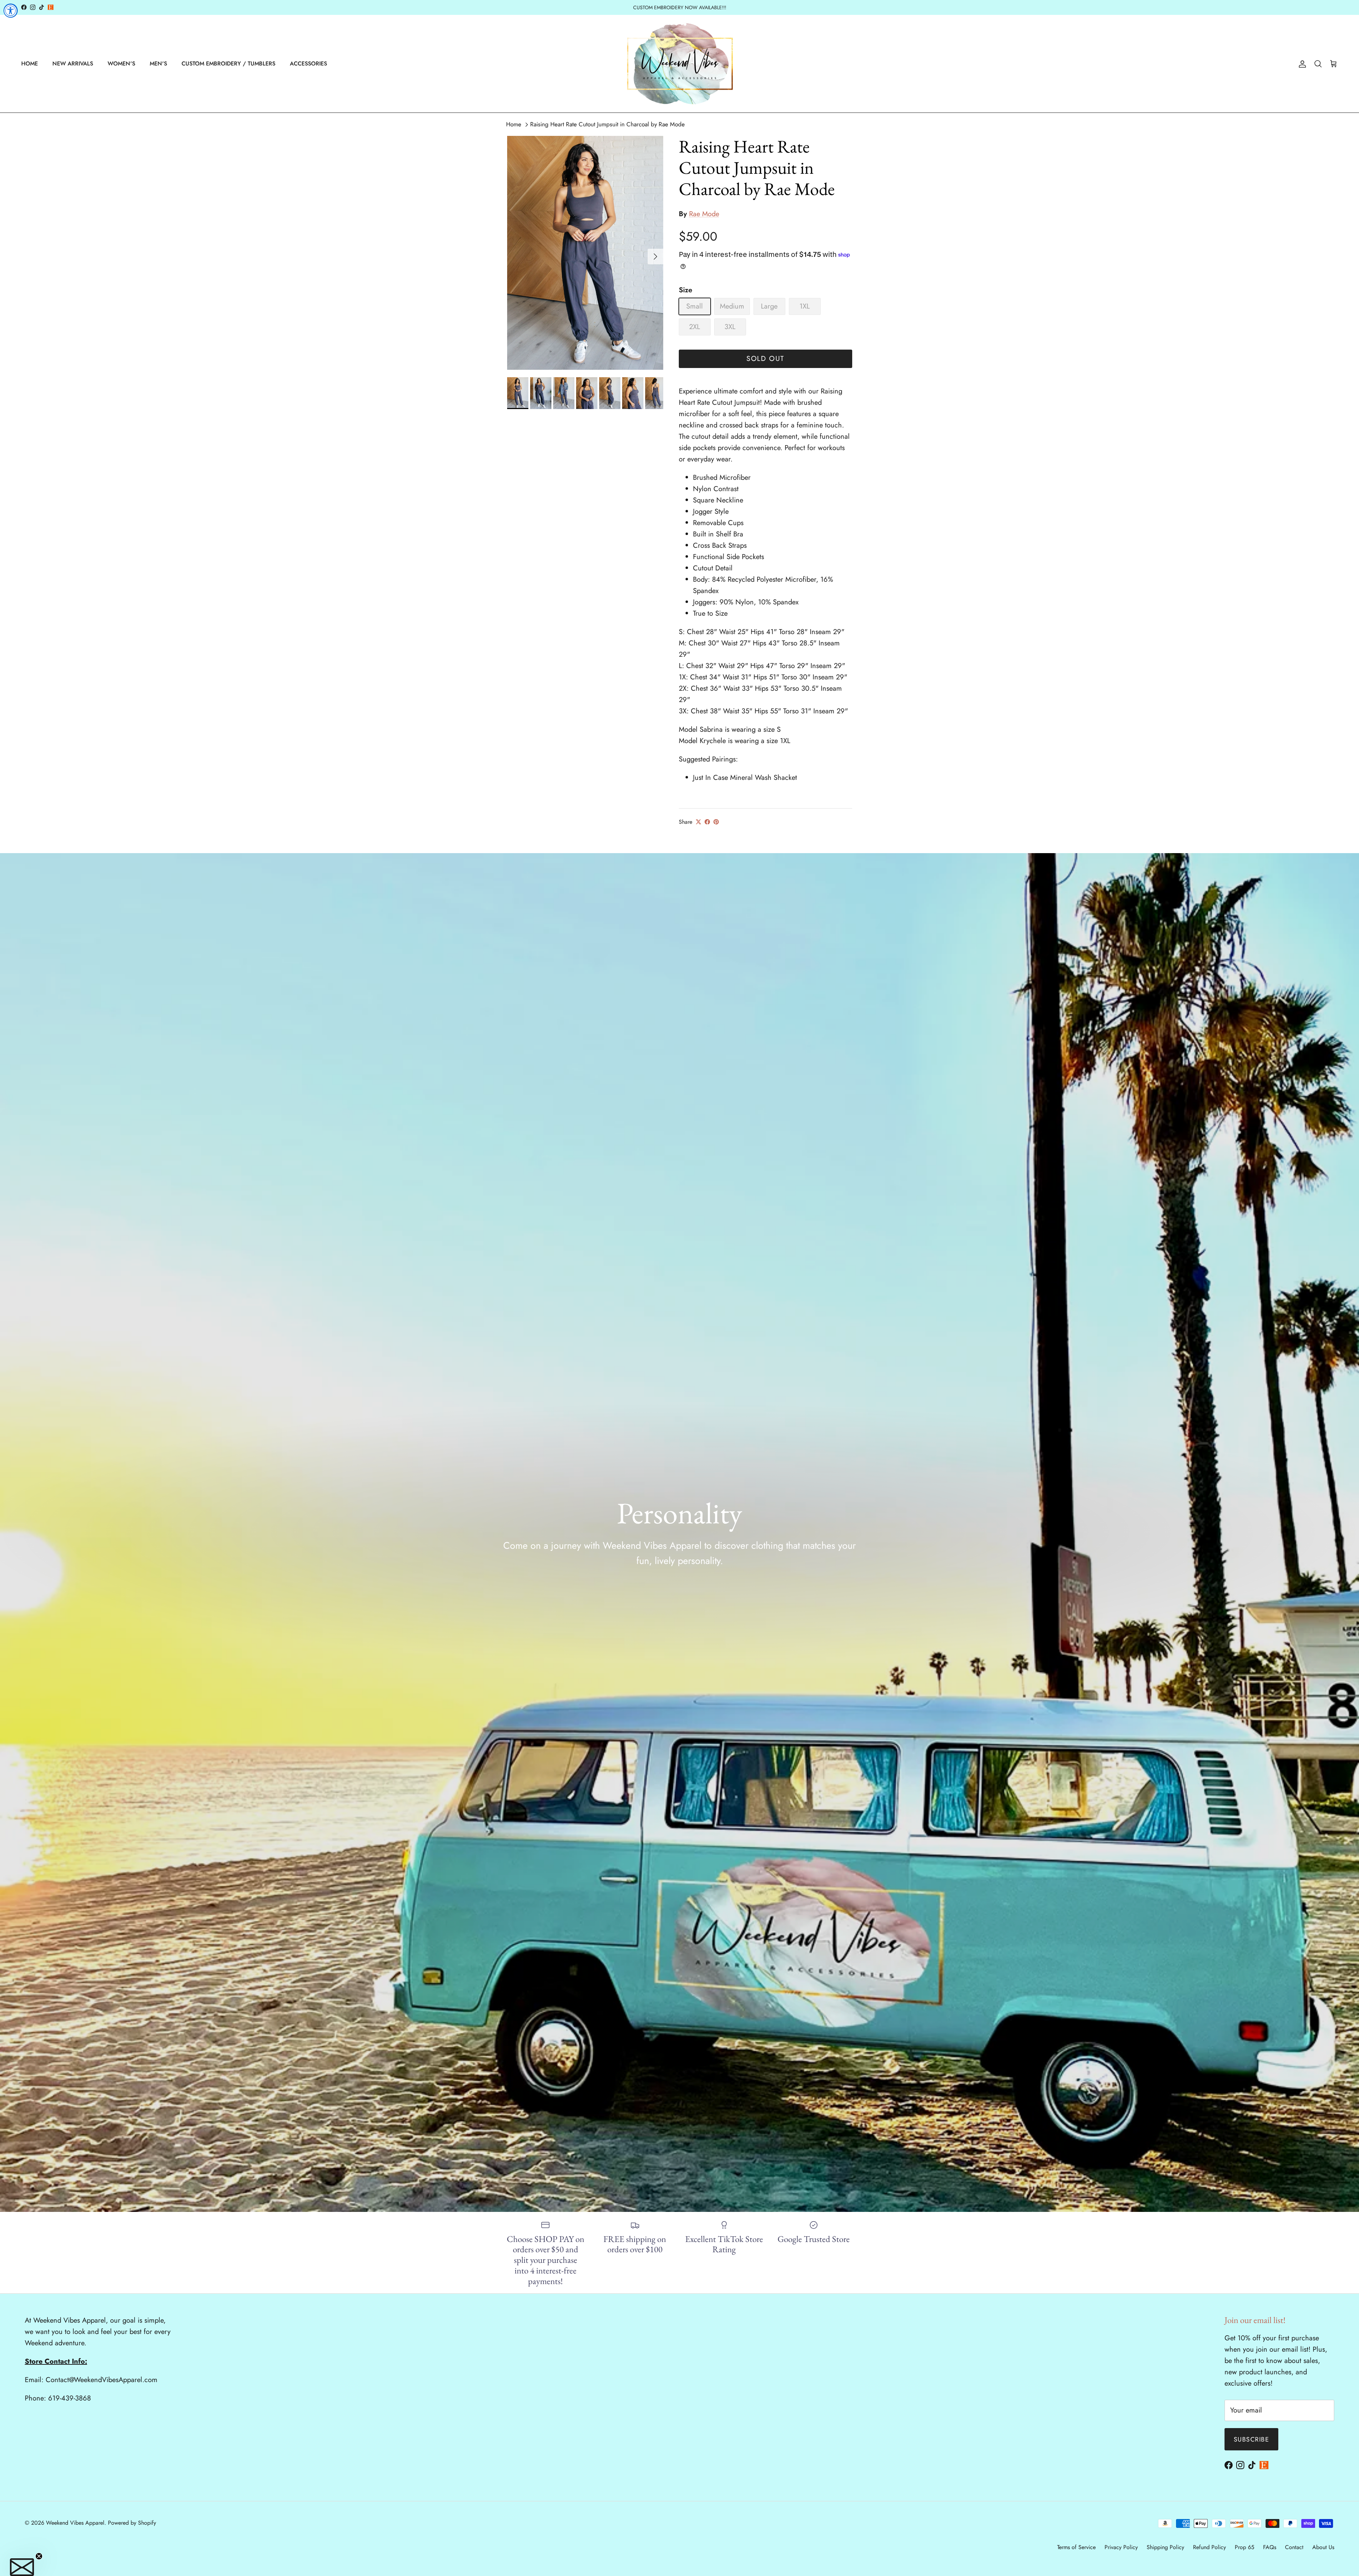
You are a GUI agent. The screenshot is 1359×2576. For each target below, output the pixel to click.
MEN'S (158, 64)
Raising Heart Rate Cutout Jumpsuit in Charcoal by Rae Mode (607, 124)
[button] (22, 2567)
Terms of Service (1076, 2547)
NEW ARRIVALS (73, 64)
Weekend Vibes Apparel (75, 2523)
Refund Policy (1209, 2547)
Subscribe (1251, 2439)
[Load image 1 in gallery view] (585, 253)
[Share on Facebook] (707, 822)
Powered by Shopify (132, 2523)
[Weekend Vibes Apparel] (680, 64)
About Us (1323, 2547)
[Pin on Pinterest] (716, 822)
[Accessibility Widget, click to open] (11, 11)
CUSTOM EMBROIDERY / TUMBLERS (228, 64)
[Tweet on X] (698, 822)
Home (514, 124)
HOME (30, 64)
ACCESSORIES (308, 64)
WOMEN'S (121, 64)
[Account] (1301, 64)
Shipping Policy (1165, 2547)
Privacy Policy (1121, 2547)
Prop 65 (1245, 2547)
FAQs (1270, 2547)
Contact (1294, 2547)
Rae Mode (704, 214)
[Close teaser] (39, 2556)
